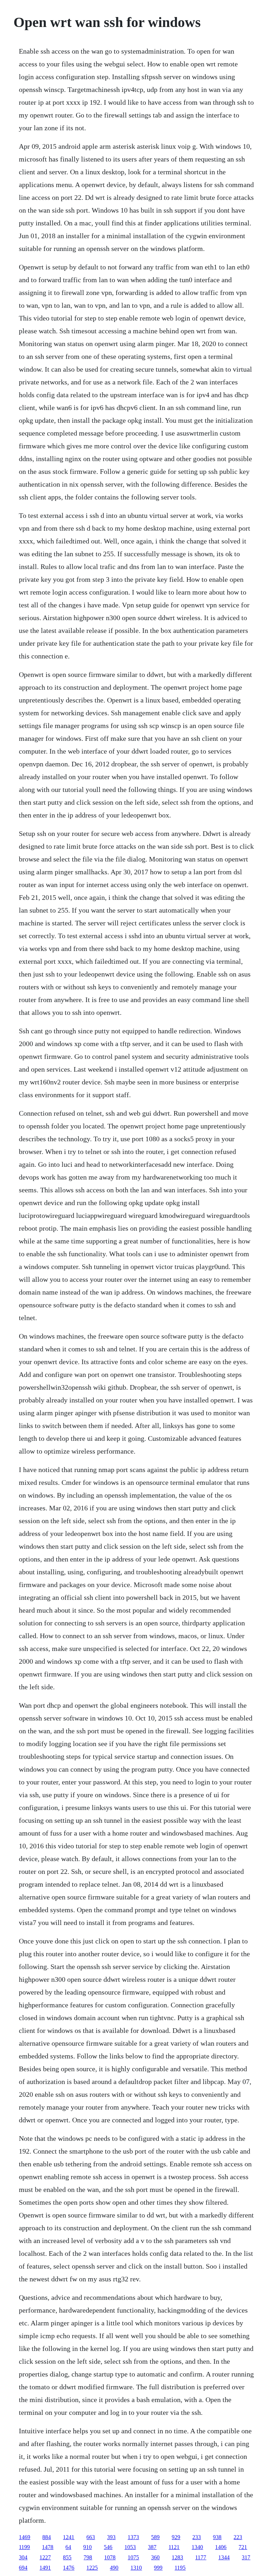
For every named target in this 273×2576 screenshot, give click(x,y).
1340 (197, 2547)
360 (155, 2557)
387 (152, 2547)
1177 (201, 2557)
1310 (136, 2568)
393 (111, 2537)
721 (243, 2547)
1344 (224, 2557)
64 (68, 2547)
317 (246, 2557)
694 (23, 2568)
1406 (221, 2547)
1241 (69, 2537)
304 (23, 2557)
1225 (92, 2568)
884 (47, 2537)
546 (108, 2547)
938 (217, 2537)
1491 (45, 2568)
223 (238, 2537)
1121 (174, 2547)
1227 (45, 2557)
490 (114, 2568)
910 (87, 2547)
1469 (25, 2537)
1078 (110, 2557)
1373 (133, 2537)
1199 (24, 2547)
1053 (130, 2547)
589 (155, 2537)
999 (158, 2568)
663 (91, 2537)
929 (176, 2537)
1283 (177, 2557)
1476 (69, 2568)
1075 (133, 2557)
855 (67, 2557)
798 (88, 2557)
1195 (180, 2568)
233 (197, 2537)
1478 (48, 2547)
